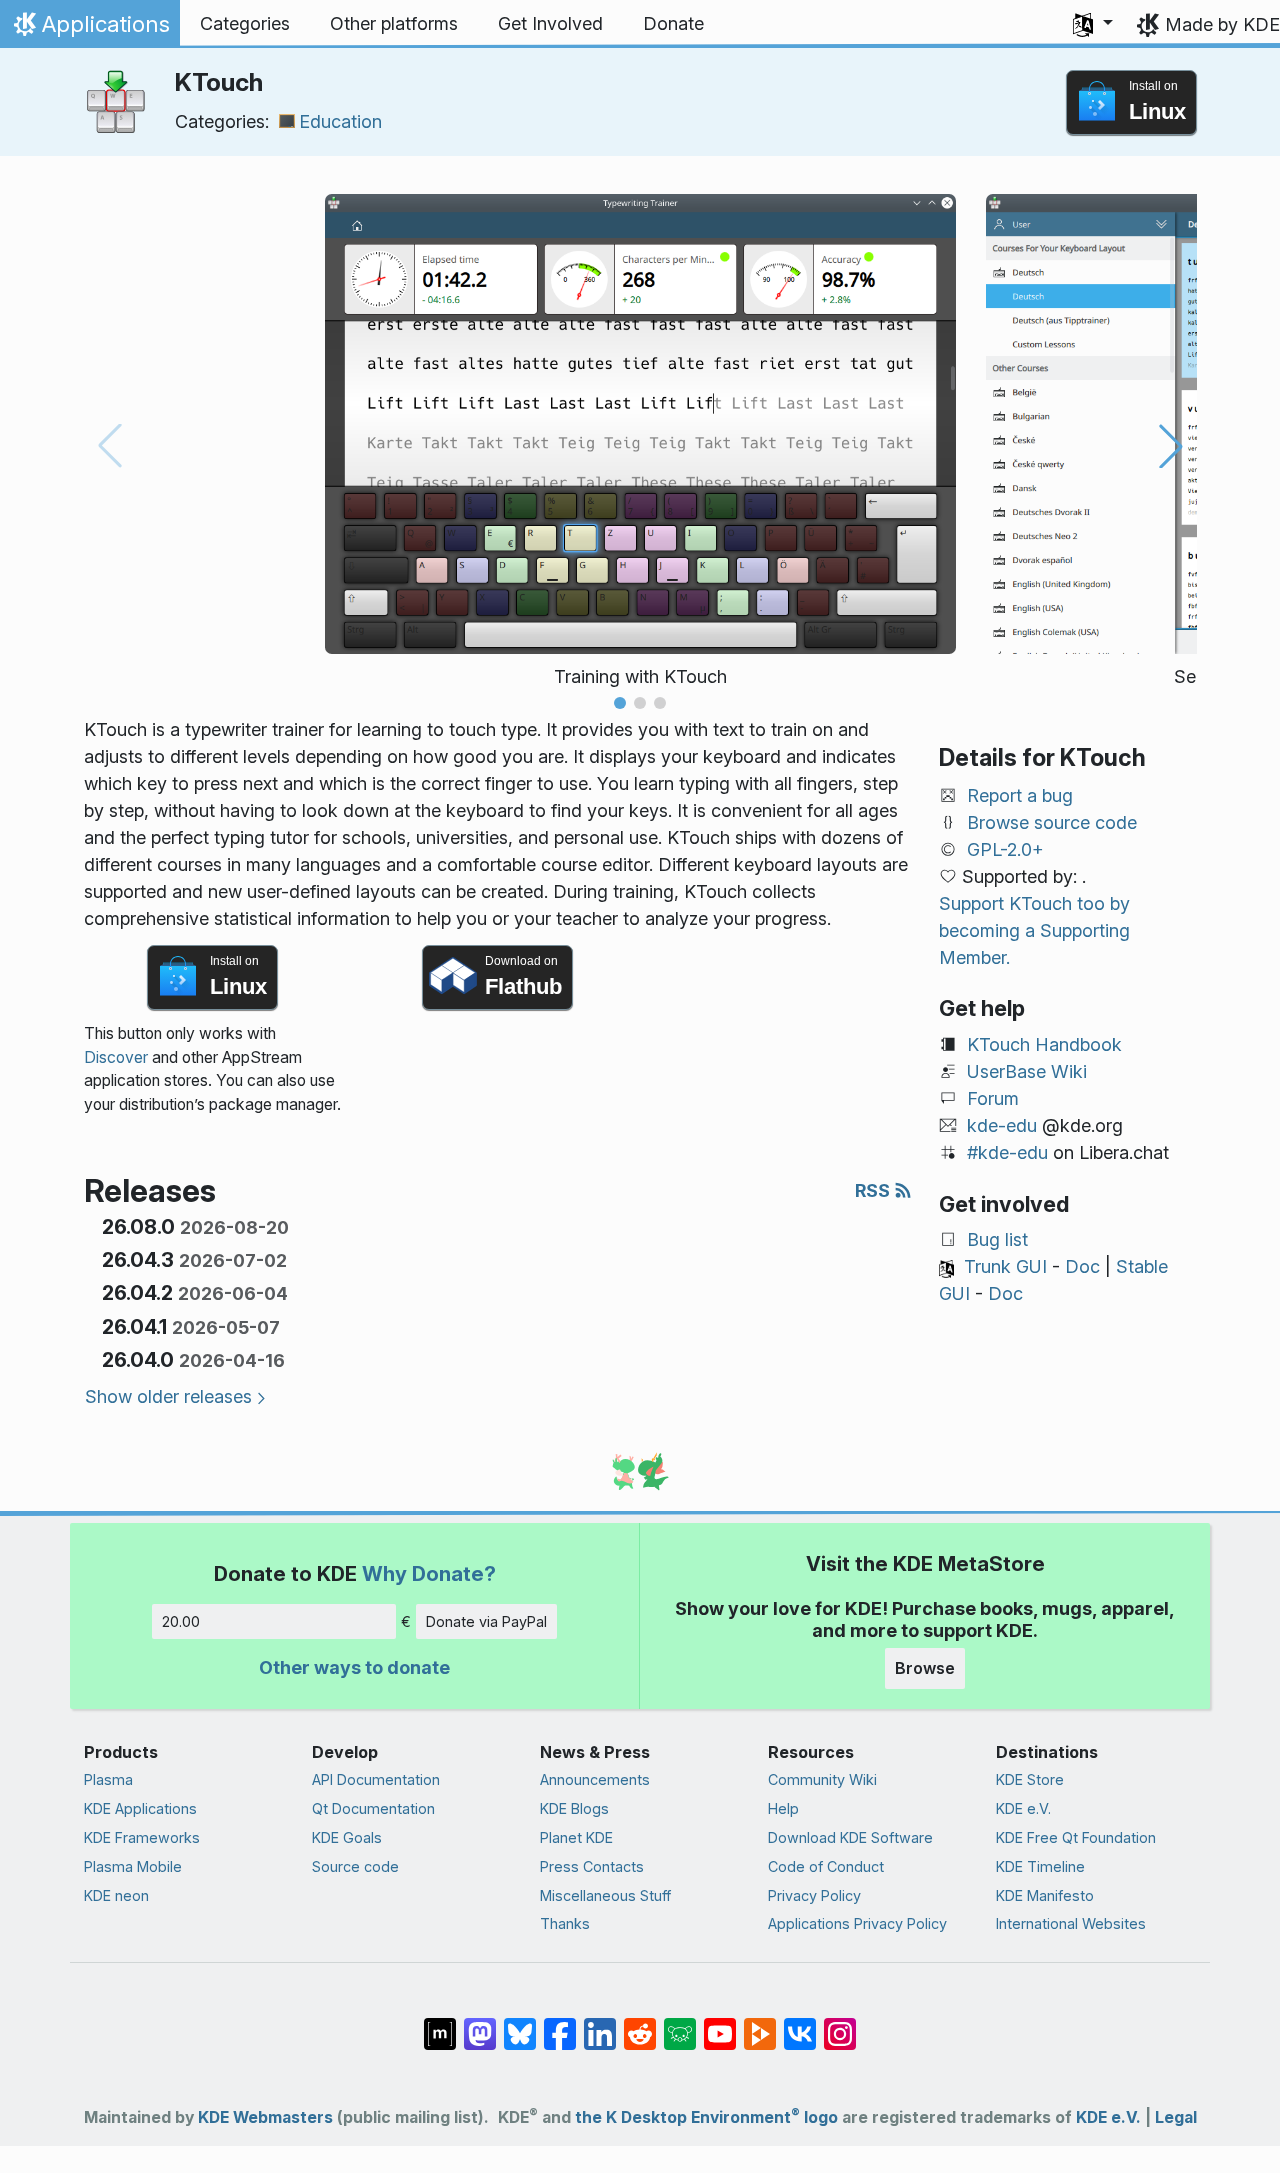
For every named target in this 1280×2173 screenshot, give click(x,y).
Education (340, 121)
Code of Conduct (826, 1866)
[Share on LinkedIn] (600, 2024)
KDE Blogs (574, 1808)
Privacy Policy (814, 1895)
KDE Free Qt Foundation (1076, 1837)
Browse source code (1052, 822)
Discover (116, 1057)
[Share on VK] (800, 2024)
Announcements (595, 1779)
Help (783, 1808)
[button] (1093, 24)
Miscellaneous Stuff (605, 1895)
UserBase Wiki (1027, 1071)
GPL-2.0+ (1005, 849)
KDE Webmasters (265, 2117)
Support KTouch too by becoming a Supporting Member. (1034, 930)
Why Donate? (429, 1573)
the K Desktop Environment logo (706, 2117)
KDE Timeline (1040, 1866)
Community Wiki (822, 1779)
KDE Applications (140, 1808)
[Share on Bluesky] (520, 2024)
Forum (993, 1098)
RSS (874, 1190)
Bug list (997, 1239)
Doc (1082, 1266)
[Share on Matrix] (440, 2024)
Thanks (565, 1923)
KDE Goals (347, 1837)
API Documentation (376, 1779)
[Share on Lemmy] (680, 2024)
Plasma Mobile (133, 1866)
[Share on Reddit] (640, 2024)
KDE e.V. (1023, 1808)
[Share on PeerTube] (760, 2024)
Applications (89, 29)
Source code (355, 1866)
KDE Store (1030, 1779)
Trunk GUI (1005, 1266)
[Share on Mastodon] (480, 2024)
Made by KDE (1222, 24)
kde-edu (1002, 1125)
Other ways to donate (354, 1667)
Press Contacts (592, 1866)
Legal (1176, 2117)
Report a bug (1020, 795)
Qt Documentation (373, 1808)
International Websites (1071, 1923)
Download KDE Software (850, 1837)
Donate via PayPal (486, 1621)
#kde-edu (1007, 1152)
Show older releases (168, 1396)
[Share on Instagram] (840, 2024)
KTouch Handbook (1044, 1044)
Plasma (108, 1779)
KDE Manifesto (1045, 1895)
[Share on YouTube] (720, 2024)
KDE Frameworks (142, 1837)
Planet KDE (576, 1837)
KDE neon (116, 1895)
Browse (925, 1668)
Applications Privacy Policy (857, 1923)
